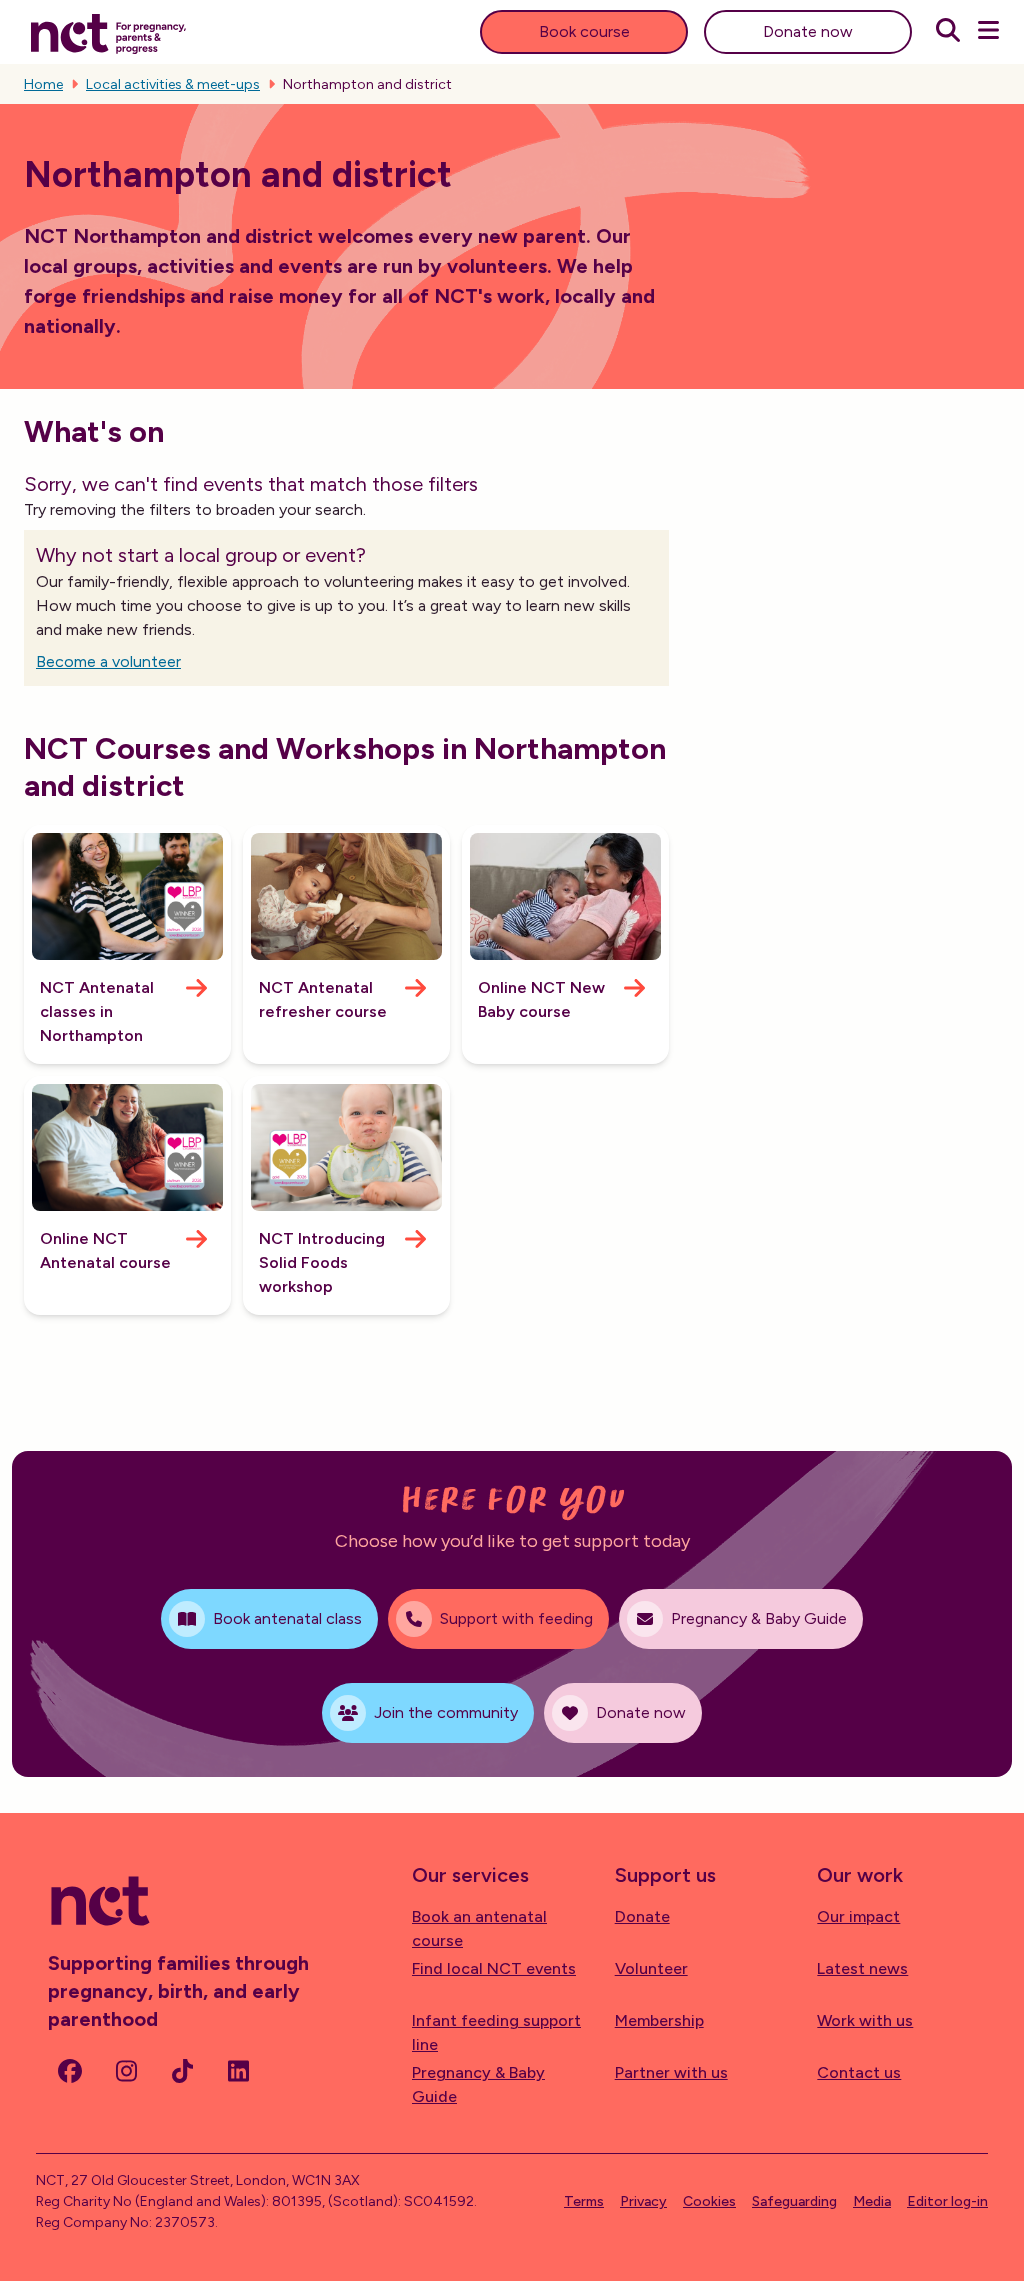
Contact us (859, 2072)
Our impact (858, 1916)
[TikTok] (182, 2071)
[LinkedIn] (238, 2071)
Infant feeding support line (496, 2032)
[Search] (948, 32)
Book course (584, 31)
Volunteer (651, 1968)
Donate (642, 1916)
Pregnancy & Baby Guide (478, 2084)
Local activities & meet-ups (173, 84)
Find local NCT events (494, 1968)
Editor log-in (947, 2201)
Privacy (643, 2201)
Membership (659, 2020)
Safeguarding (794, 2201)
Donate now (808, 31)
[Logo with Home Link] (108, 32)
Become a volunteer (108, 661)
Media (872, 2201)
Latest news (862, 1968)
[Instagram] (126, 2071)
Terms (584, 2201)
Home (43, 84)
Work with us (865, 2020)
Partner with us (671, 2072)
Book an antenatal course (479, 1928)
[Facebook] (70, 2071)
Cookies (709, 2201)
